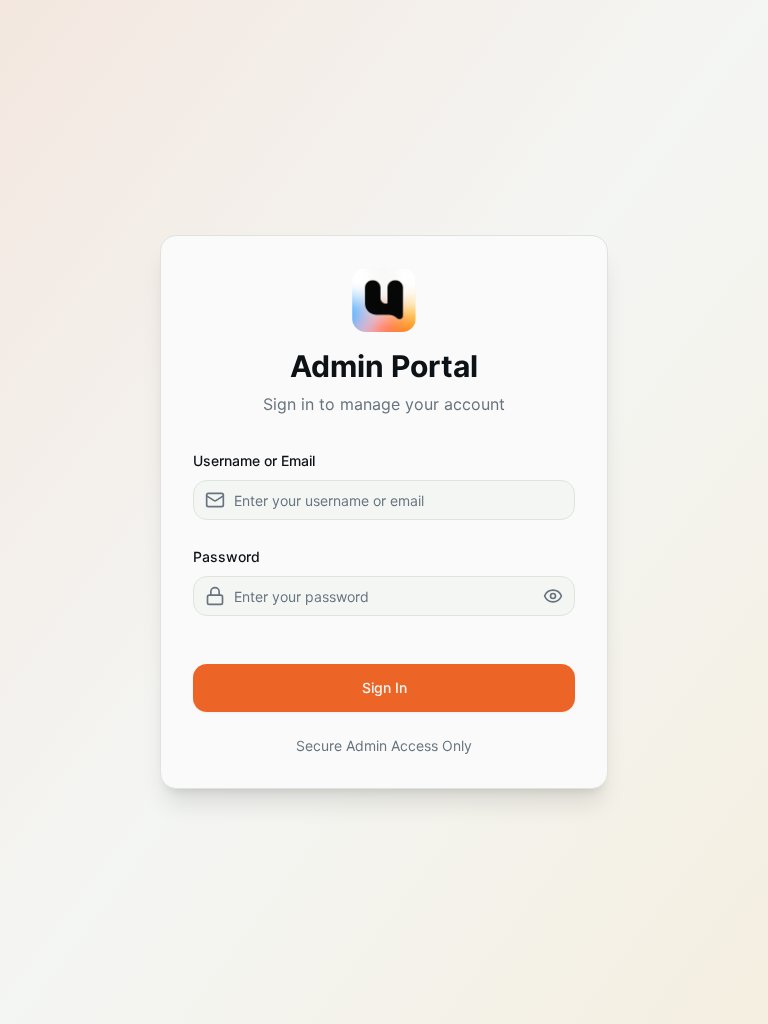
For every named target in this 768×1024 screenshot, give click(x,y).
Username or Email (254, 460)
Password (226, 556)
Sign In (384, 687)
